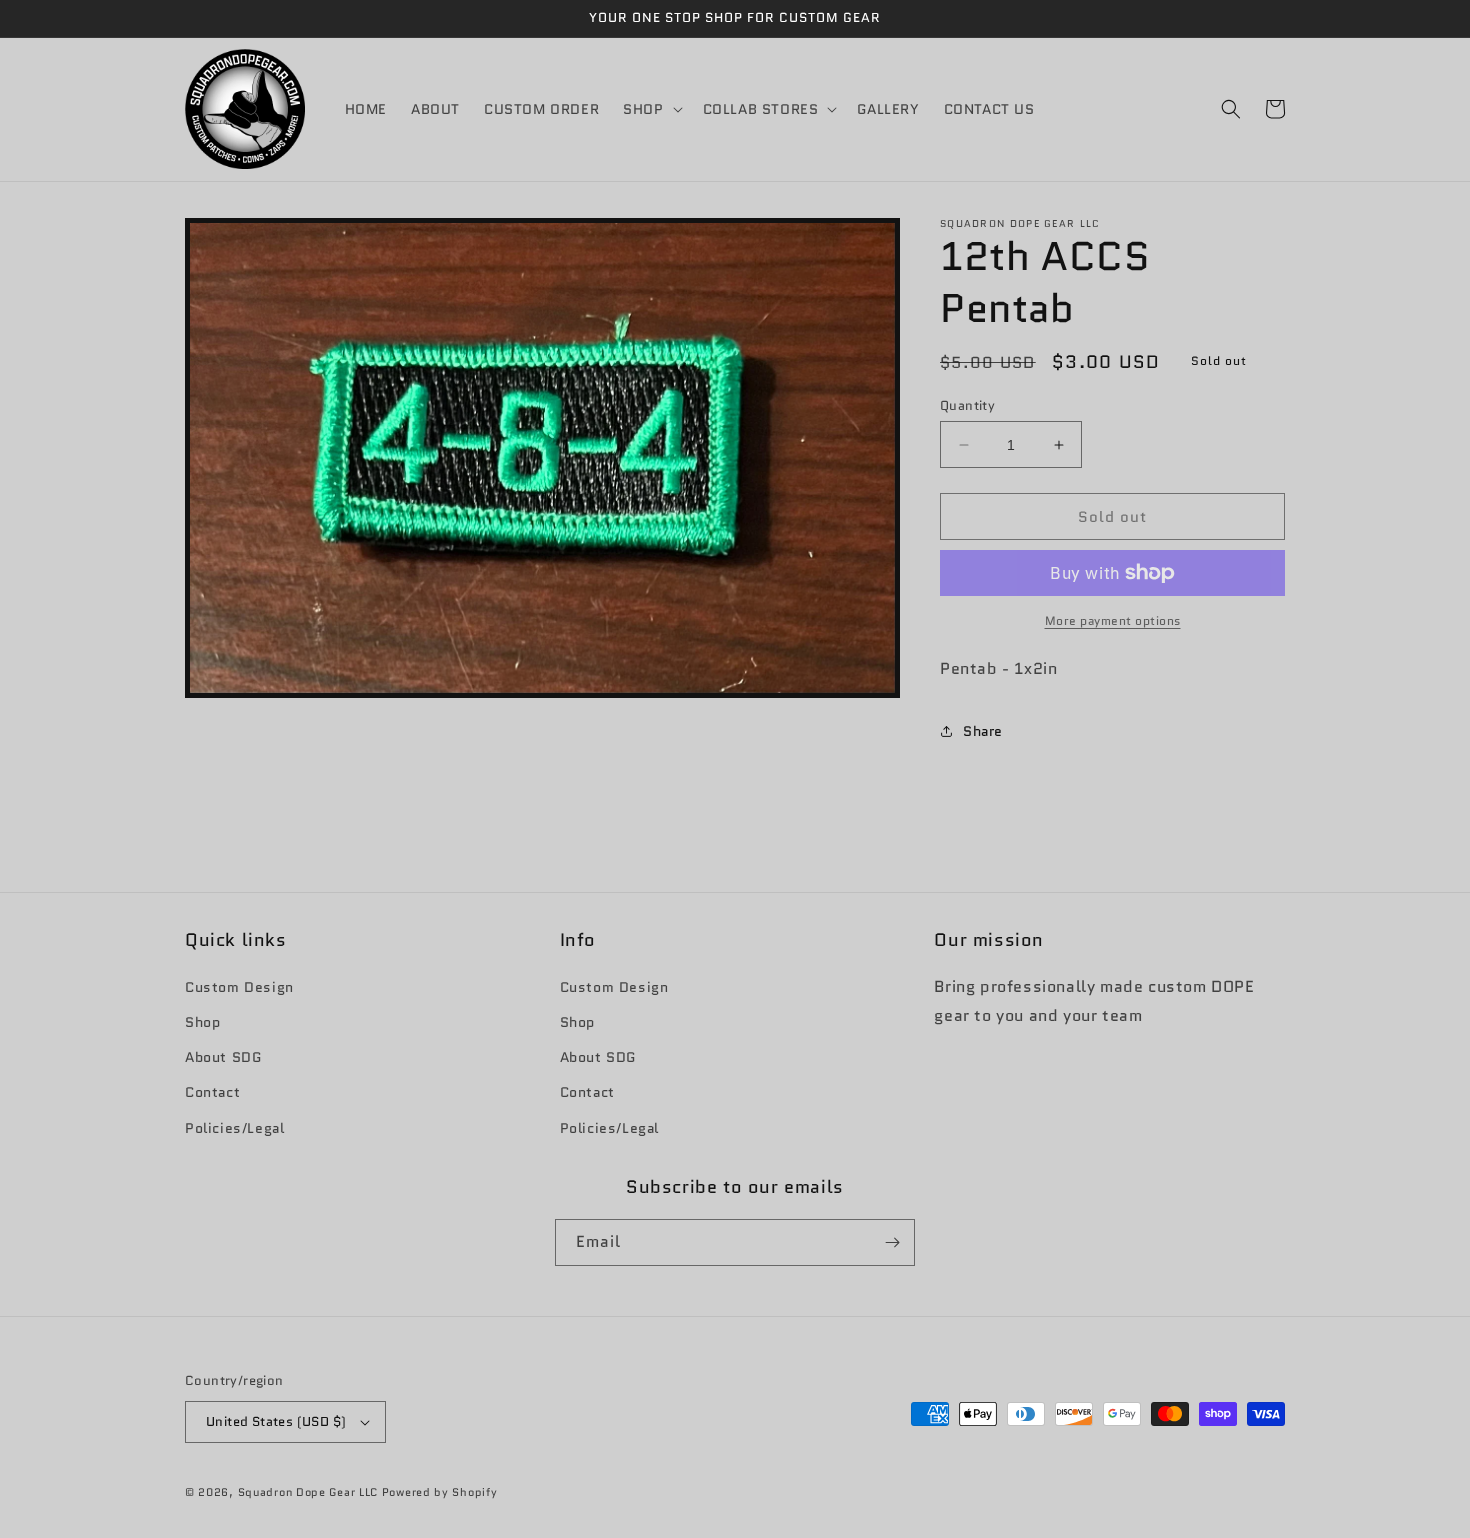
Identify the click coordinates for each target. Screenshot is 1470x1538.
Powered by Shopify (440, 1492)
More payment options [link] (1113, 620)
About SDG (223, 1057)
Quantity (967, 405)
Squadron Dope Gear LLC (308, 1492)
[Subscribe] (892, 1242)
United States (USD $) (276, 1421)
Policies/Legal (234, 1128)
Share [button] (983, 731)
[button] (650, 109)
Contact (212, 1092)
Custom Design (239, 987)
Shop (202, 1022)
